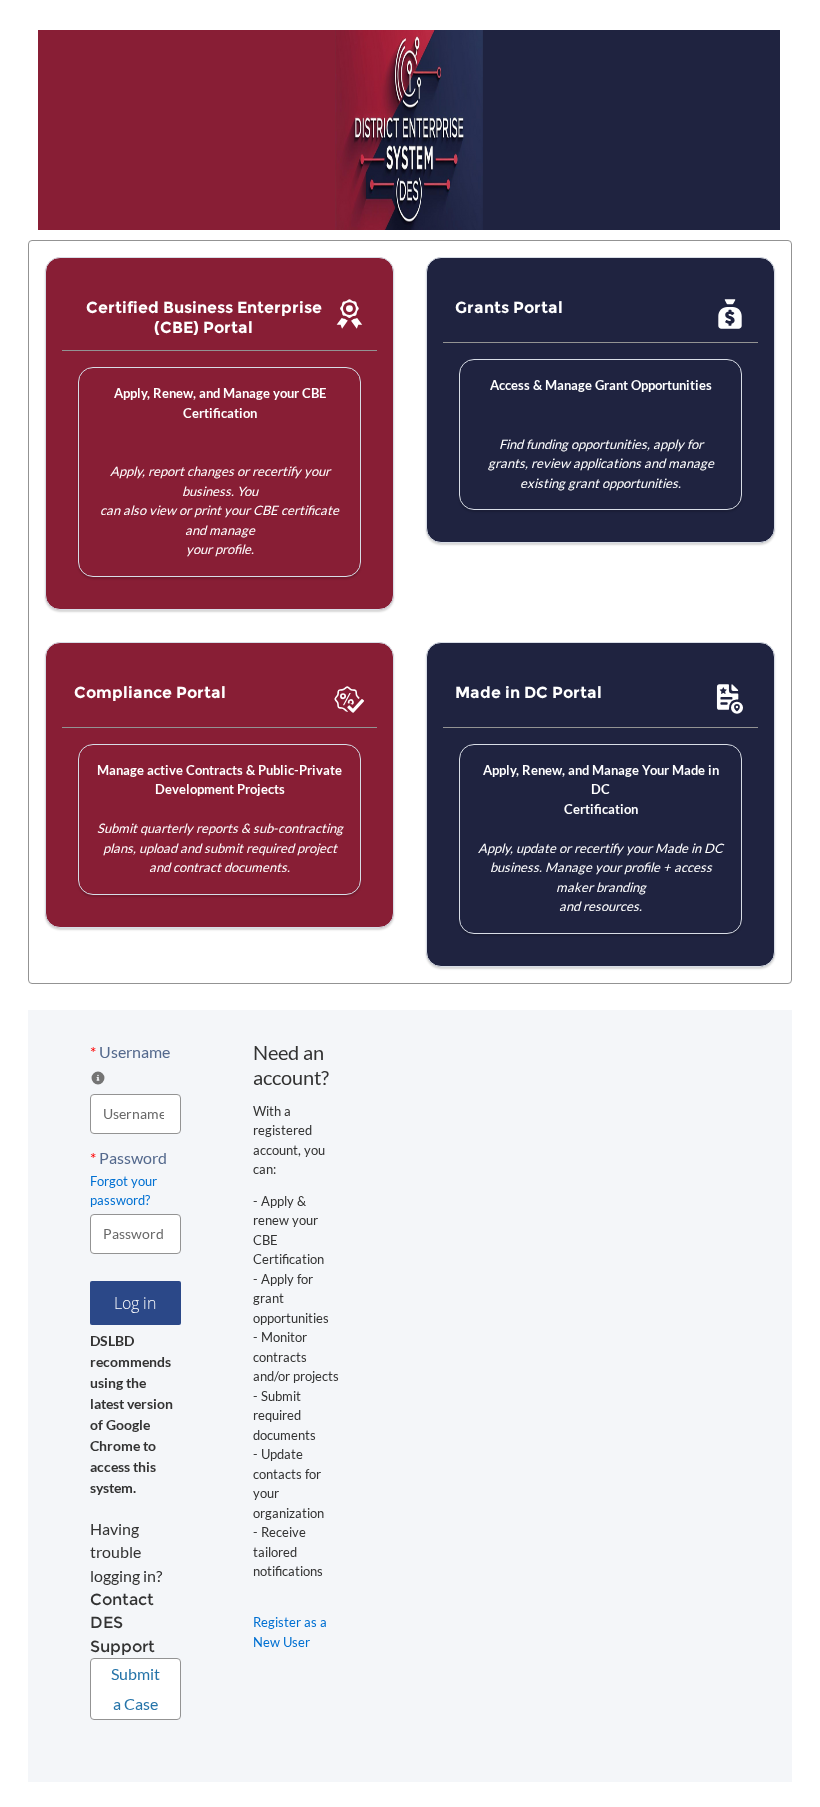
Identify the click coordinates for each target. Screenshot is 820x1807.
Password (128, 1157)
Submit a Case (135, 1689)
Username (130, 1051)
